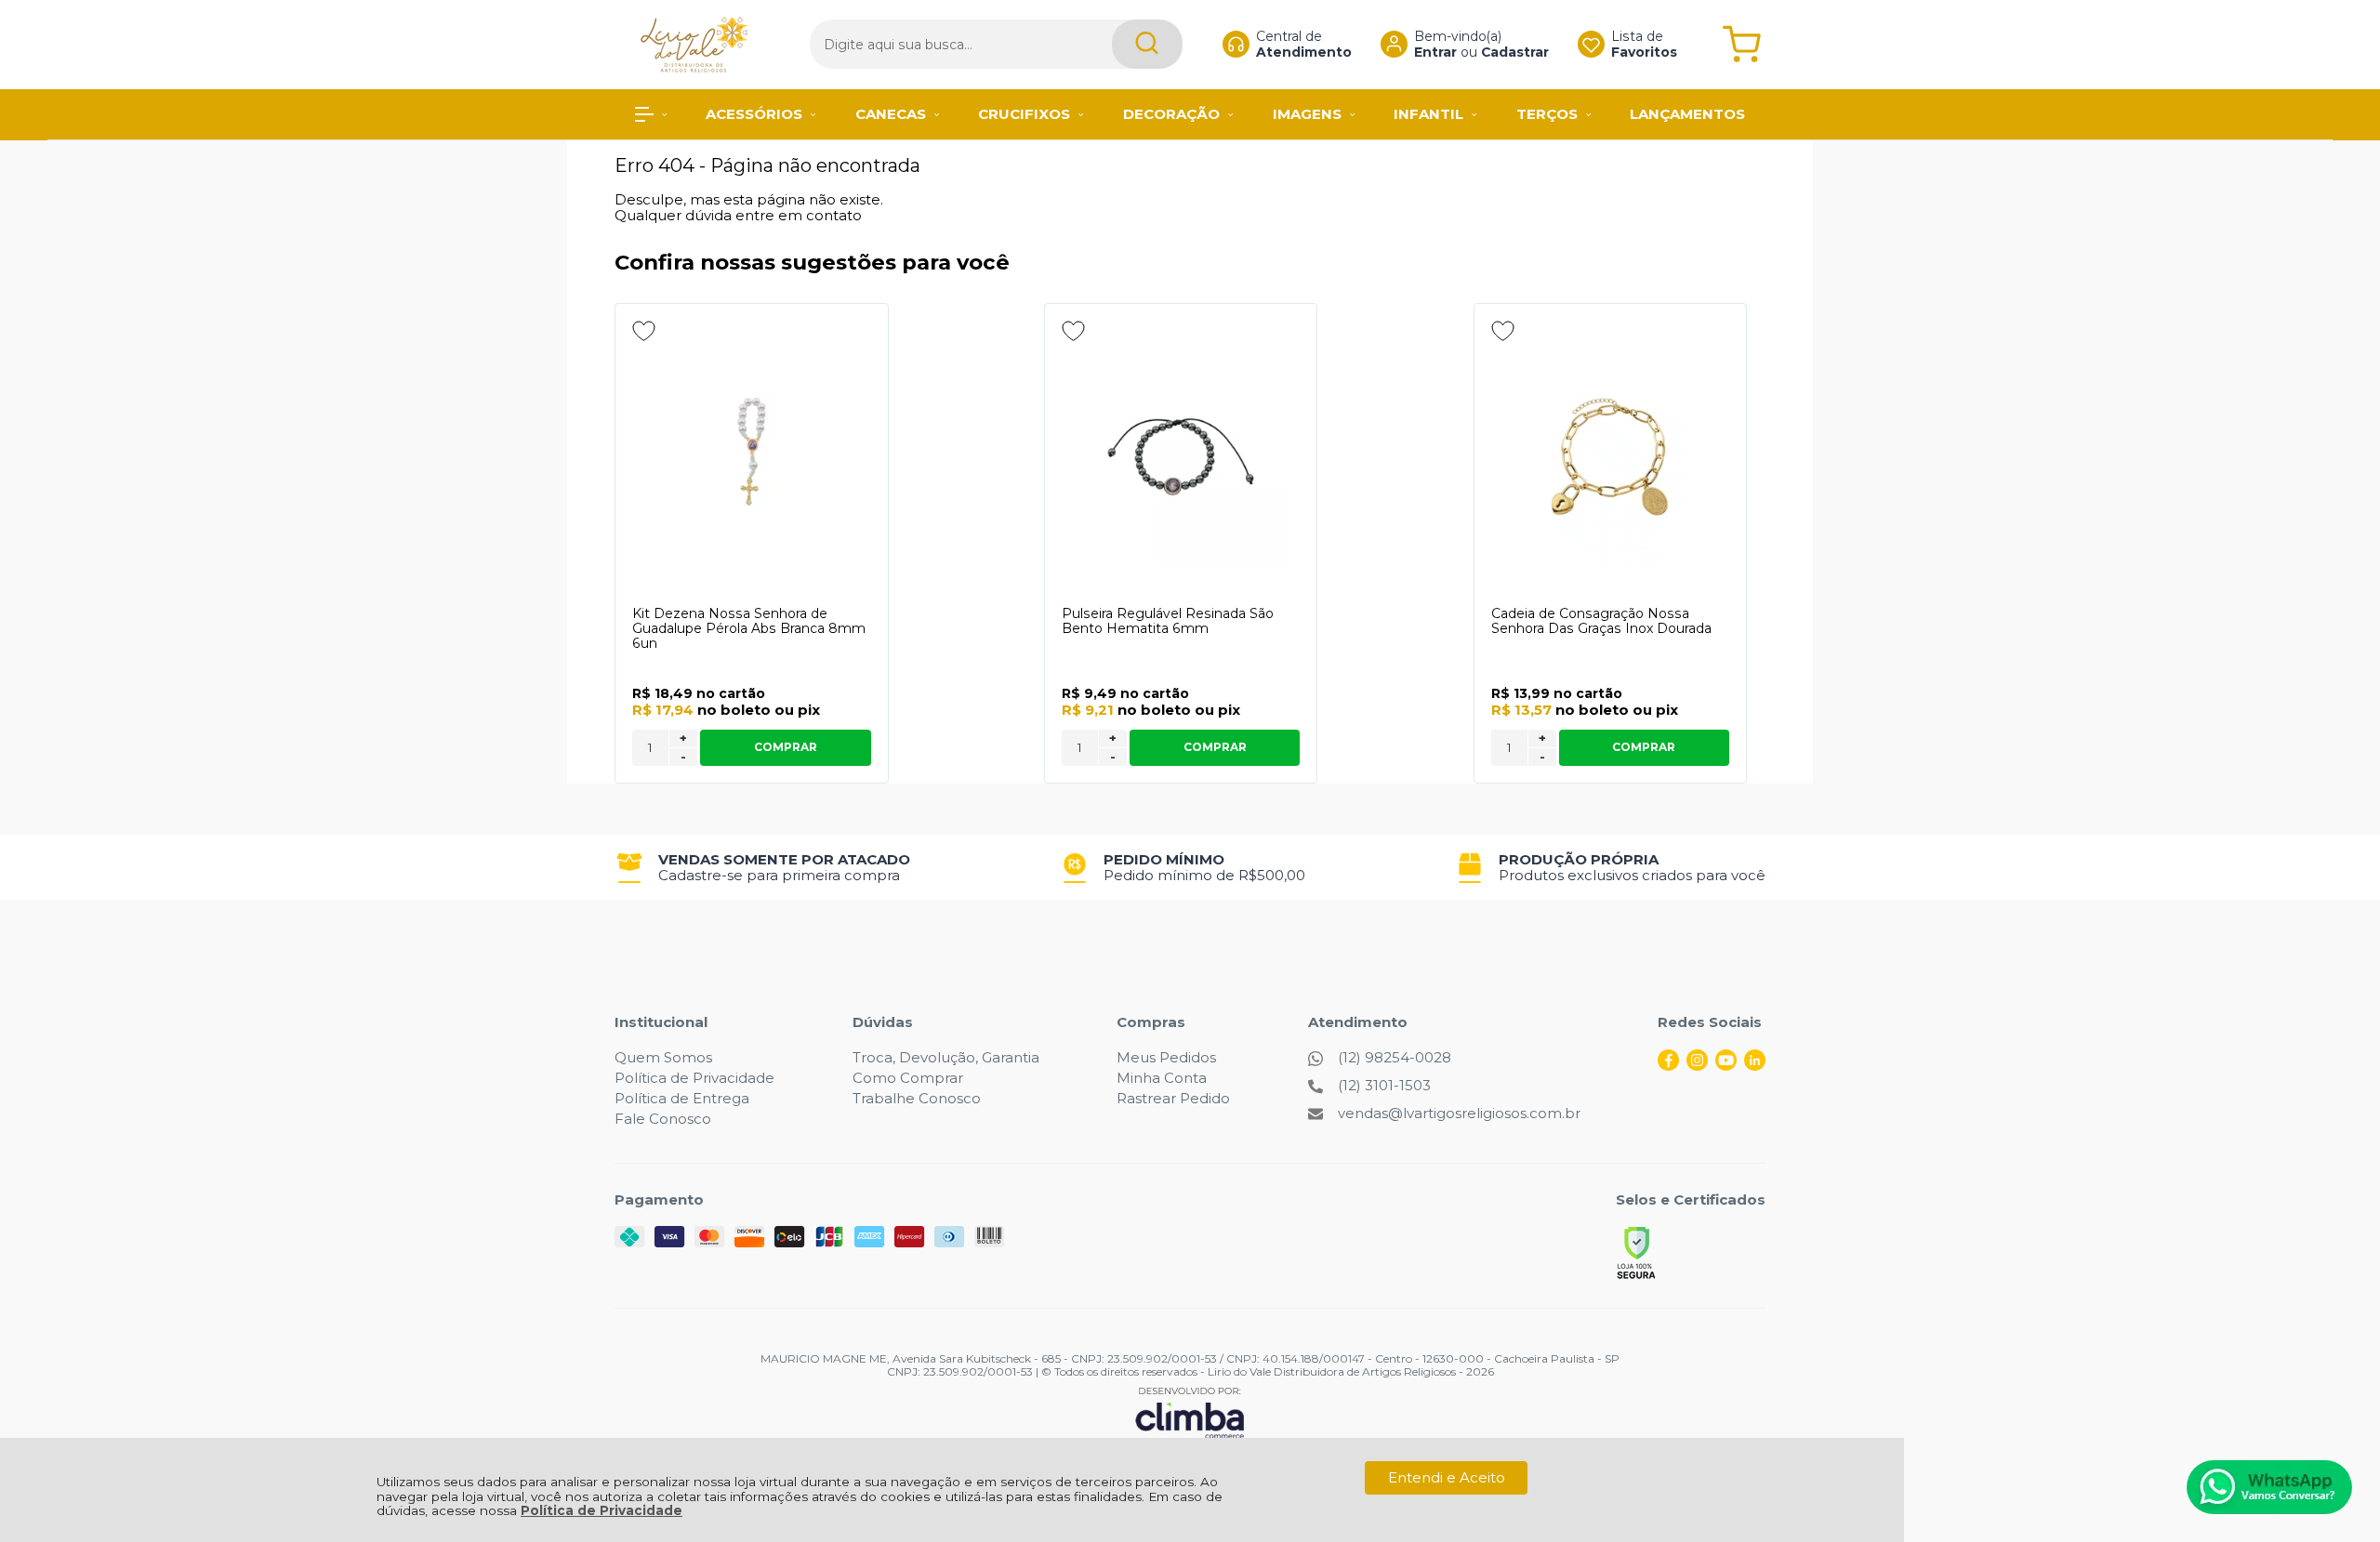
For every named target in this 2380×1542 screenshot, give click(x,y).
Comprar (786, 747)
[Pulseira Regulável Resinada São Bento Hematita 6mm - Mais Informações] (1181, 456)
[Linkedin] (1755, 1066)
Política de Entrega (682, 1098)
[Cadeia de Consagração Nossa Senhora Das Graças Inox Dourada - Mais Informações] (1611, 456)
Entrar (1435, 52)
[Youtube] (1726, 1066)
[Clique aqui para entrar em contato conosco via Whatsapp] (2269, 1487)
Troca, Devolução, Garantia (946, 1057)
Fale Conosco (663, 1119)
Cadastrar (1515, 52)
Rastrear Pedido (1173, 1098)
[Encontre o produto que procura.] (1147, 44)
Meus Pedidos (1166, 1057)
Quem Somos (663, 1057)
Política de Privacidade (602, 1510)
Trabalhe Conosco (917, 1098)
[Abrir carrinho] (1742, 44)
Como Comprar (908, 1078)
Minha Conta (1162, 1078)
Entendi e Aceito (1447, 1477)
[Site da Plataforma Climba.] (1190, 1412)
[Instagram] (1697, 1066)
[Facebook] (1668, 1066)
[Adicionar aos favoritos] (644, 331)
